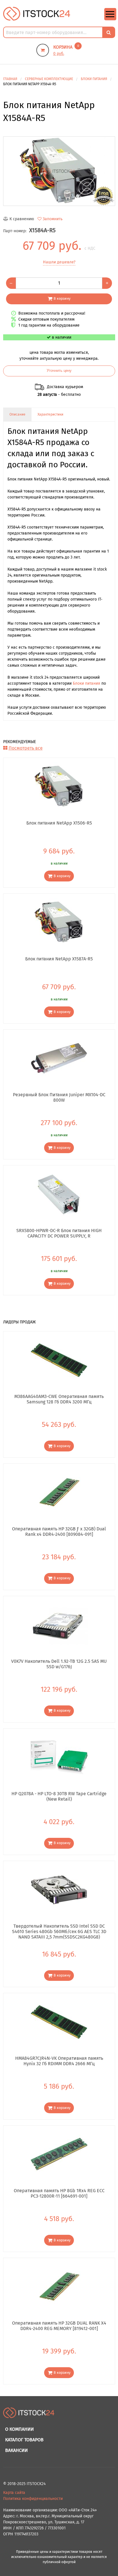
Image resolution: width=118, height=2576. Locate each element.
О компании (19, 2429)
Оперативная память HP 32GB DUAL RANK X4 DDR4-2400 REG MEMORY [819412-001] (59, 2326)
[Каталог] (110, 19)
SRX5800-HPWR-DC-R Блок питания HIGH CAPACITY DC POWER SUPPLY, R (59, 1233)
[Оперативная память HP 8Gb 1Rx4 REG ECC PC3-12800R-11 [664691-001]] (59, 2154)
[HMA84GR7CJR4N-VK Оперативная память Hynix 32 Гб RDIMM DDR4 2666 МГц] (59, 2022)
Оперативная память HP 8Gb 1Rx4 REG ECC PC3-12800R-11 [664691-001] (59, 2193)
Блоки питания (86, 683)
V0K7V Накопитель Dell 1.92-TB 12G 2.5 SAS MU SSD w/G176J (59, 1664)
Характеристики (50, 414)
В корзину (62, 298)
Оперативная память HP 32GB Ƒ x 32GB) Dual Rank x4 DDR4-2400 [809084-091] (59, 1532)
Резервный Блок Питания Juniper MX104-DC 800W (59, 1097)
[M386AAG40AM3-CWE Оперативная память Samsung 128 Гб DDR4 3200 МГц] (59, 1360)
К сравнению (22, 219)
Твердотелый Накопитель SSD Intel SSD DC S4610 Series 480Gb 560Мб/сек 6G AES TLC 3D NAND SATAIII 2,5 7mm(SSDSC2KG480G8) (59, 1931)
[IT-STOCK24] (29, 2415)
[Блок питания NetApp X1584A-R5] (59, 171)
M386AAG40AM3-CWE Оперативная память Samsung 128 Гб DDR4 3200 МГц (59, 1399)
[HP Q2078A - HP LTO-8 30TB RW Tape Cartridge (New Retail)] (59, 1757)
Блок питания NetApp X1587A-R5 (59, 959)
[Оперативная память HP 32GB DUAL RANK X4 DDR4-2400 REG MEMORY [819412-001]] (59, 2287)
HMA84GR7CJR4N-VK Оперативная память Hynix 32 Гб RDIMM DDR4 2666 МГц (59, 2061)
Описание (17, 414)
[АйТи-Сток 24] (37, 14)
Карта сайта (14, 2493)
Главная (10, 79)
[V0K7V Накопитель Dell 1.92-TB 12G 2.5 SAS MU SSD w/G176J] (59, 1625)
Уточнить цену (59, 371)
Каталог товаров (24, 2440)
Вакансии (16, 2450)
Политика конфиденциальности (33, 2499)
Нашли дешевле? (59, 262)
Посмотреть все (26, 748)
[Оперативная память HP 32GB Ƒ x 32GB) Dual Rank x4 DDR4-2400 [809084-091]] (59, 1492)
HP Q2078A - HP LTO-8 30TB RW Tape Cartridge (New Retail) (59, 1796)
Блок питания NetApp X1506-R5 (59, 823)
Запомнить (53, 219)
